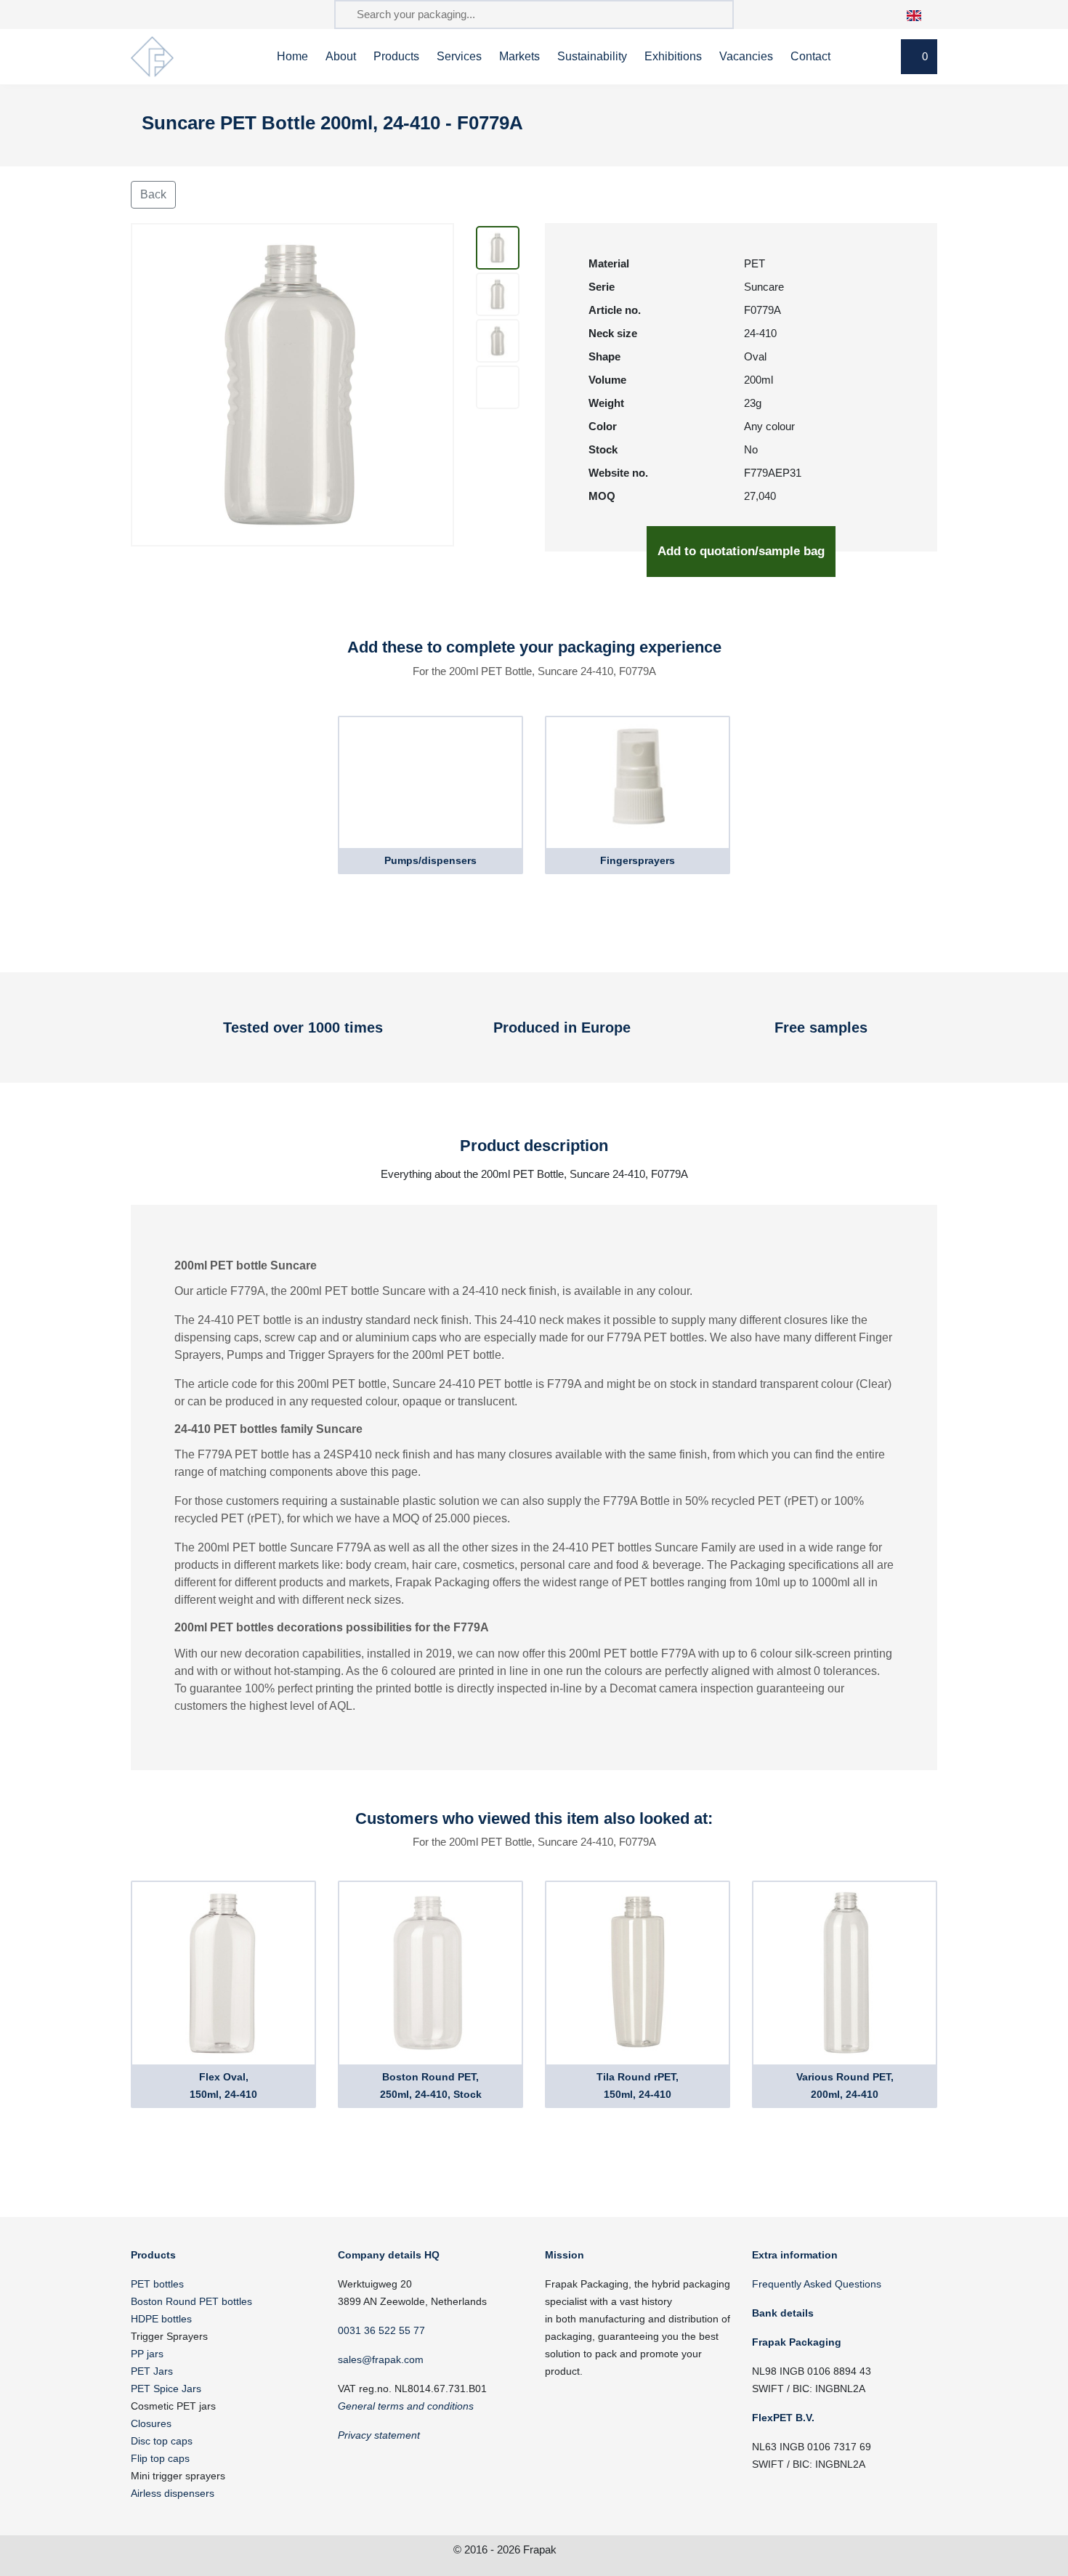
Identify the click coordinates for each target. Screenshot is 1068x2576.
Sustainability (592, 56)
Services (459, 56)
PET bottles (157, 2284)
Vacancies (746, 56)
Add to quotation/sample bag (741, 551)
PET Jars (152, 2371)
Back (153, 194)
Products (396, 56)
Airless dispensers (173, 2493)
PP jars (147, 2354)
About (341, 56)
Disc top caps (162, 2441)
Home (292, 56)
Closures (151, 2423)
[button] (922, 14)
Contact (810, 56)
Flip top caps (160, 2458)
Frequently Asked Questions (817, 2284)
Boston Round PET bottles (191, 2301)
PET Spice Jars (166, 2389)
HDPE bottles (161, 2319)
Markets (519, 56)
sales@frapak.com (381, 2359)
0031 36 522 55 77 (381, 2330)
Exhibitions (673, 56)
